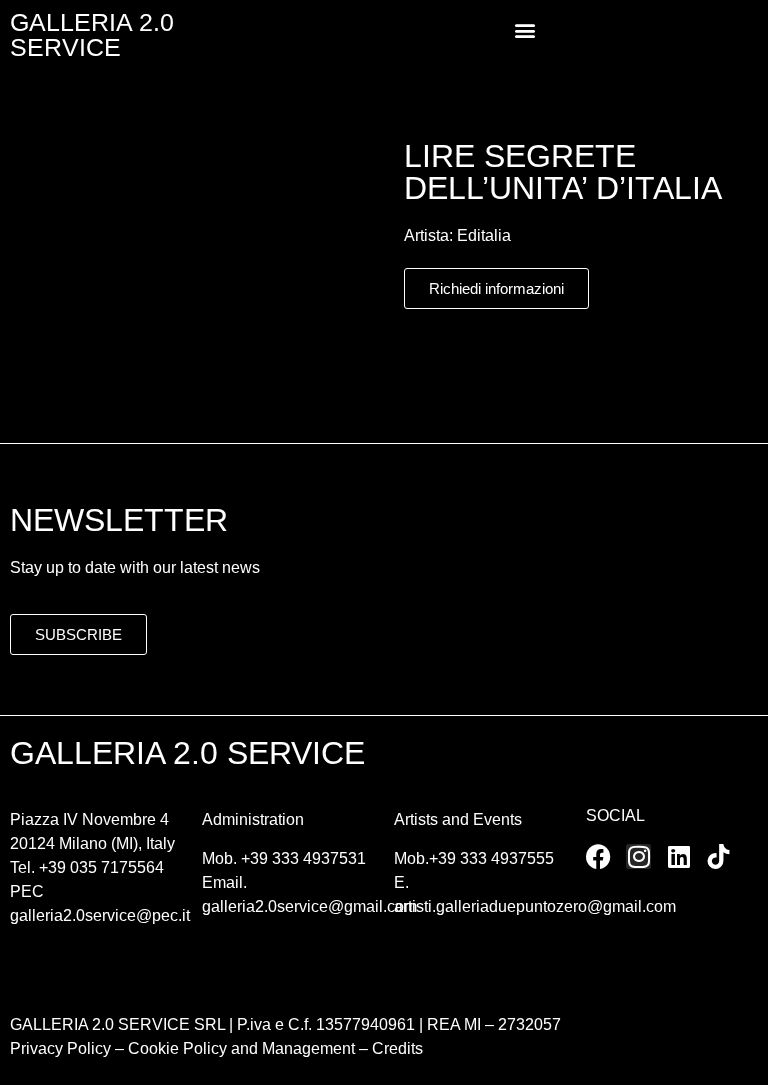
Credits (397, 1048)
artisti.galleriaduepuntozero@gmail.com (535, 906)
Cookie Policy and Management (239, 1048)
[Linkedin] (678, 856)
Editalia (484, 235)
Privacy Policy (60, 1048)
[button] (524, 30)
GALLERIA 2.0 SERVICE (92, 34)
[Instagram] (638, 856)
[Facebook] (598, 856)
